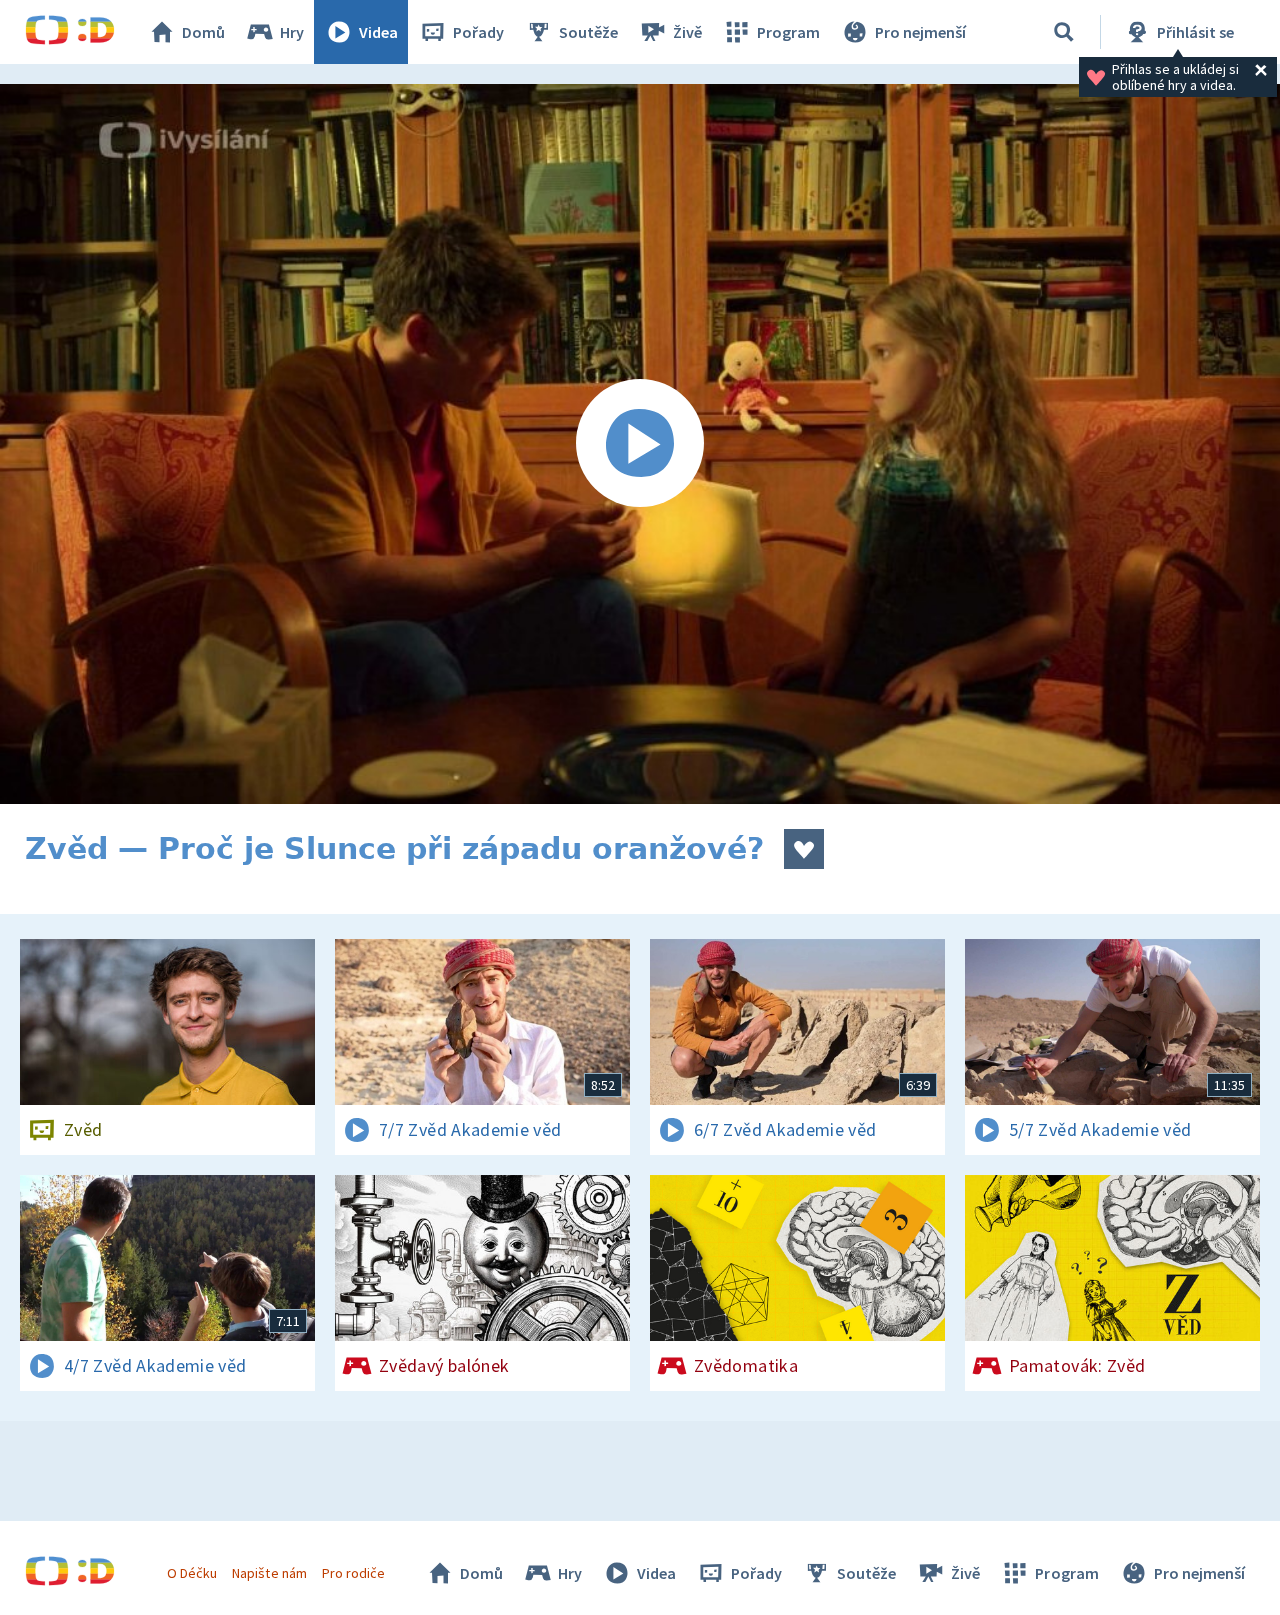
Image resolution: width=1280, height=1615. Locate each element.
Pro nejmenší (920, 32)
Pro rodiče (353, 1573)
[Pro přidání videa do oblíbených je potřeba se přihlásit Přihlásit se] (804, 849)
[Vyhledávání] (1064, 32)
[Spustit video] (640, 444)
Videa (378, 32)
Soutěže (588, 32)
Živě (687, 32)
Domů (203, 32)
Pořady (478, 32)
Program (788, 32)
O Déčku (192, 1573)
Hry (292, 32)
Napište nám (269, 1573)
